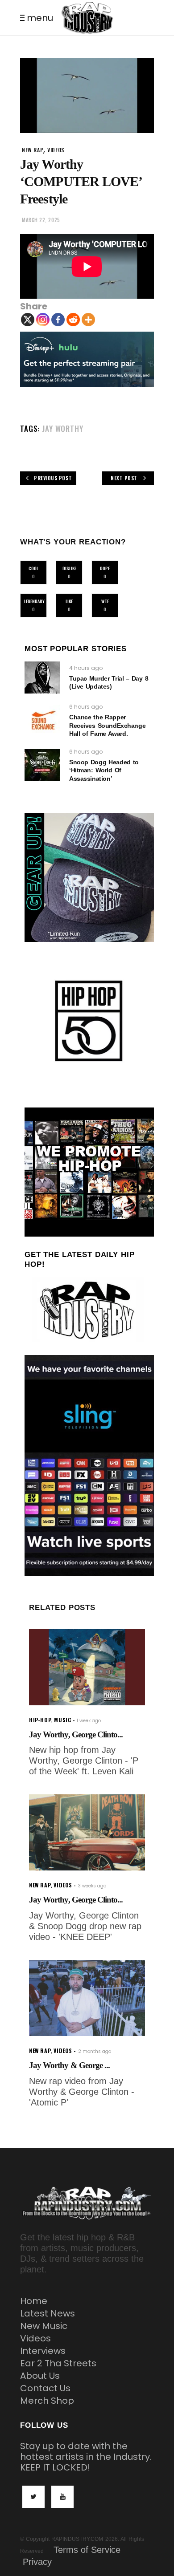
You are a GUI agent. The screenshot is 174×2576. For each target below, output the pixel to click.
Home (34, 2301)
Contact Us (45, 2388)
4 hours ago (86, 668)
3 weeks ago (92, 1886)
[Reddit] (73, 320)
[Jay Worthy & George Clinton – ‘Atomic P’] (87, 1998)
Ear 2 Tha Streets (58, 2363)
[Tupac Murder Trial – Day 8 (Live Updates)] (42, 677)
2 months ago (95, 2051)
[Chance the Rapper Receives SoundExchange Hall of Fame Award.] (42, 721)
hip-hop (40, 1720)
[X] (28, 320)
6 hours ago (86, 707)
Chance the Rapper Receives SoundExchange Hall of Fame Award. (107, 725)
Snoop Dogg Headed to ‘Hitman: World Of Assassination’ (104, 770)
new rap (33, 150)
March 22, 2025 (41, 220)
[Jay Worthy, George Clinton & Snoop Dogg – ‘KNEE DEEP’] (87, 1832)
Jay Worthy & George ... (69, 2065)
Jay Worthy (63, 428)
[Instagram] (43, 320)
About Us (40, 2376)
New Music (44, 2326)
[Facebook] (58, 320)
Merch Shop (47, 2401)
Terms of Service (87, 2550)
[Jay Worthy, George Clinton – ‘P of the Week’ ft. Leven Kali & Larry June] (87, 1667)
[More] (88, 320)
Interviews (43, 2351)
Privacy (37, 2562)
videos (56, 150)
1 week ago (89, 1721)
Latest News (48, 2313)
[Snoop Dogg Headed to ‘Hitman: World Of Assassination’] (42, 765)
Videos (35, 2338)
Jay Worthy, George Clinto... (76, 1734)
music (62, 1720)
